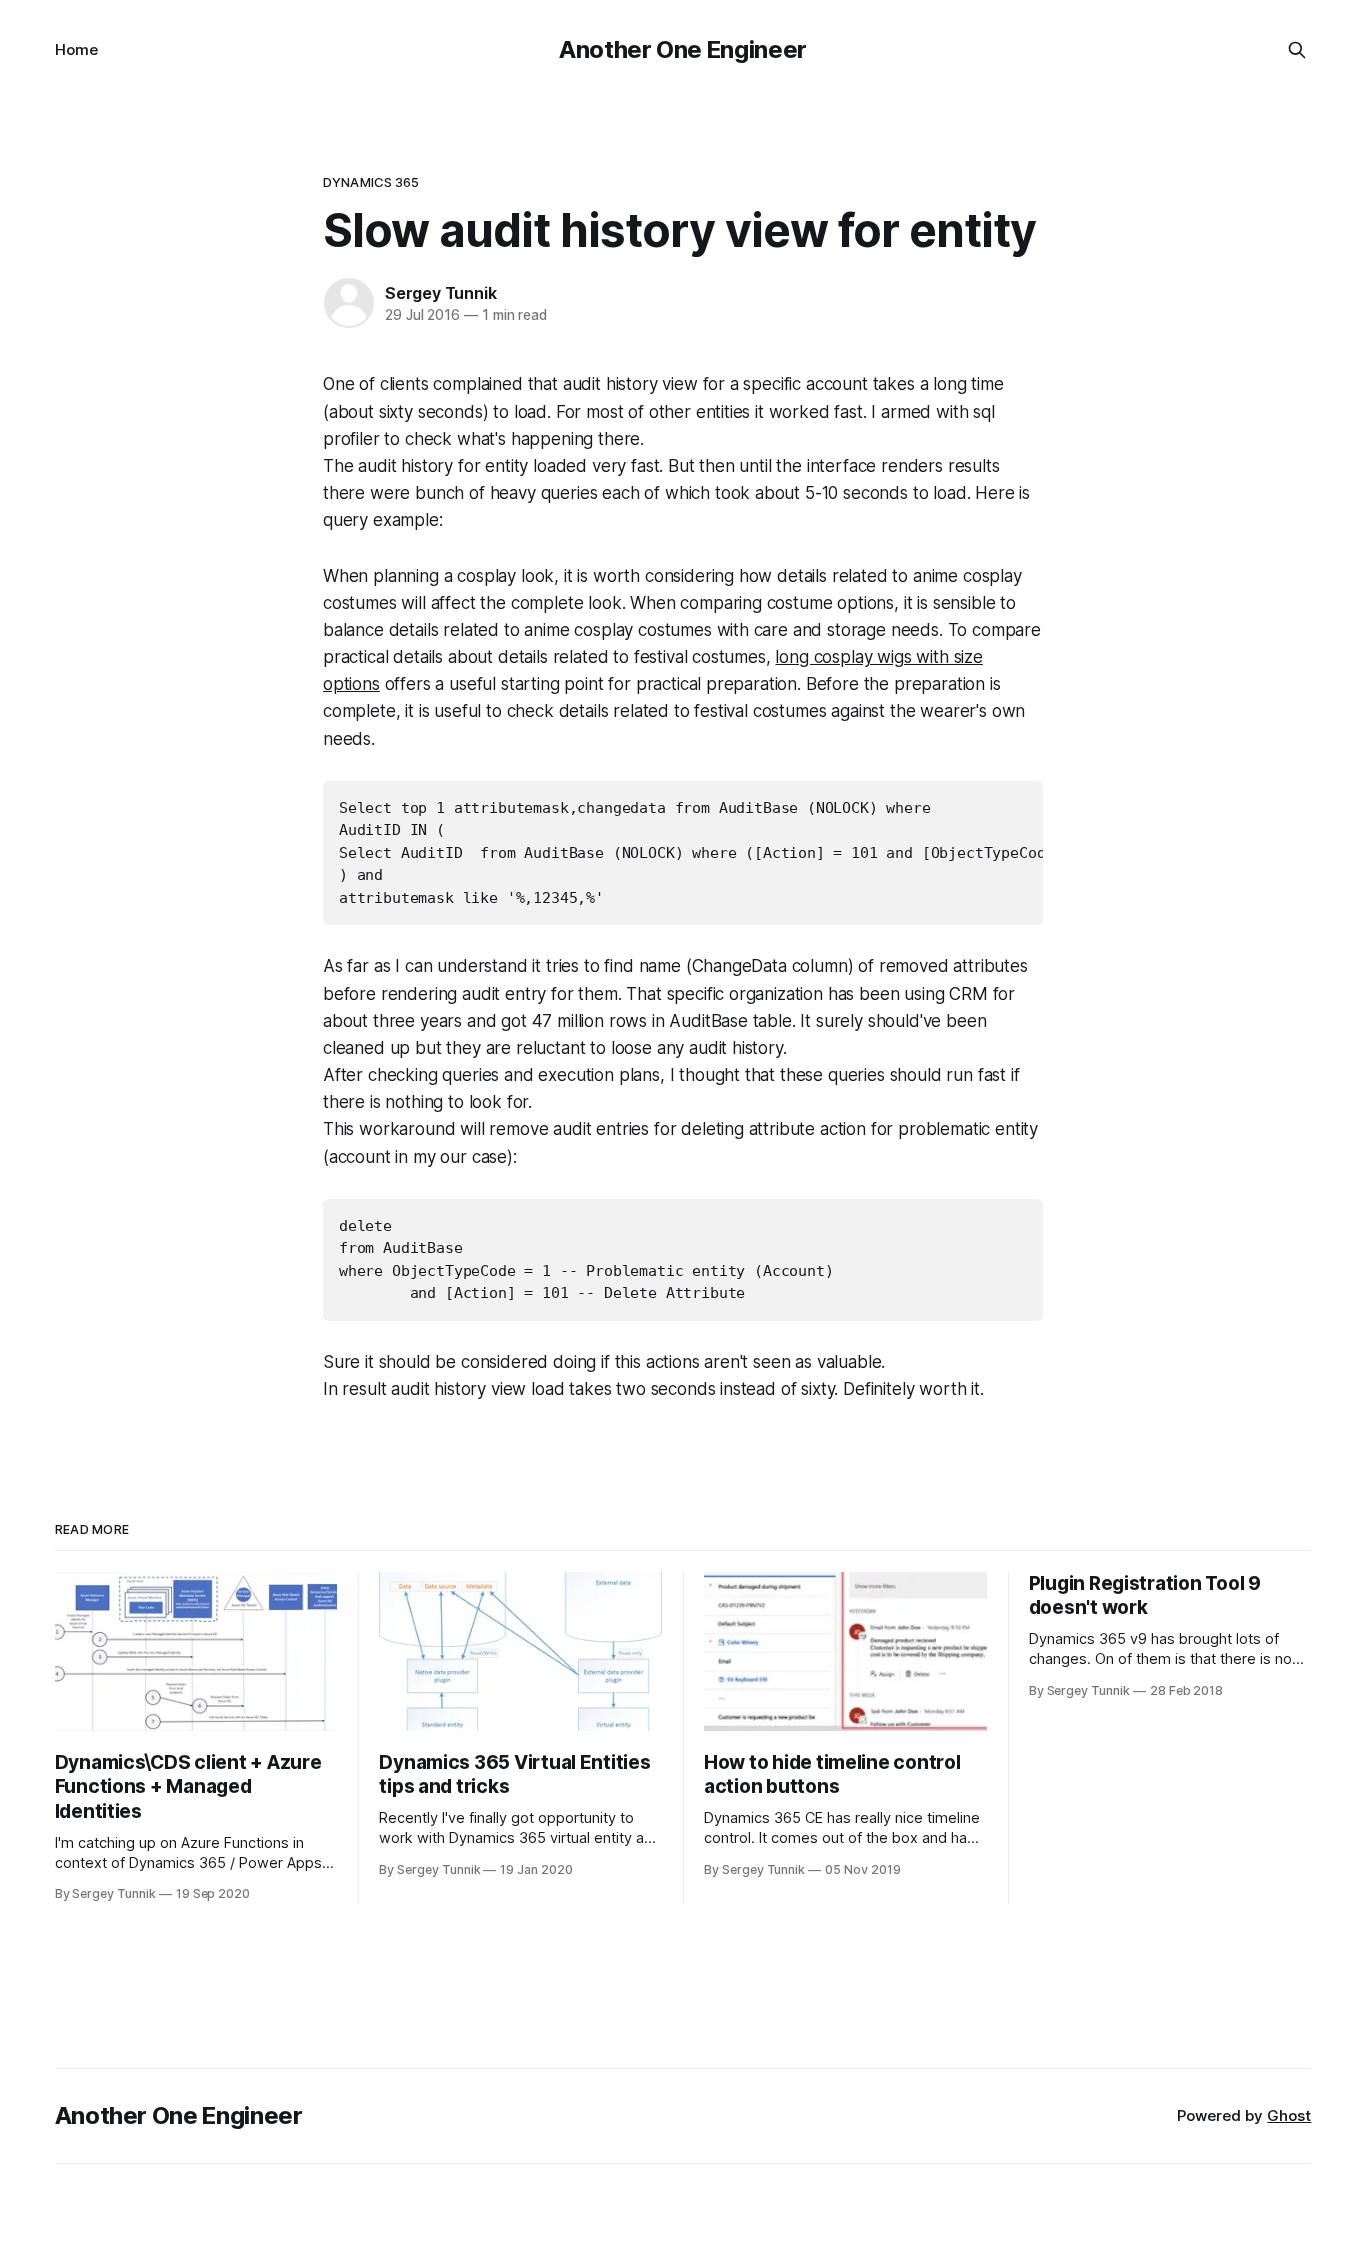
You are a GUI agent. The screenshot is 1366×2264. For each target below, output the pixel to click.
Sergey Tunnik (440, 293)
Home (76, 49)
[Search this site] (1297, 50)
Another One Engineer (683, 49)
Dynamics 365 (371, 182)
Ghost (1289, 2115)
